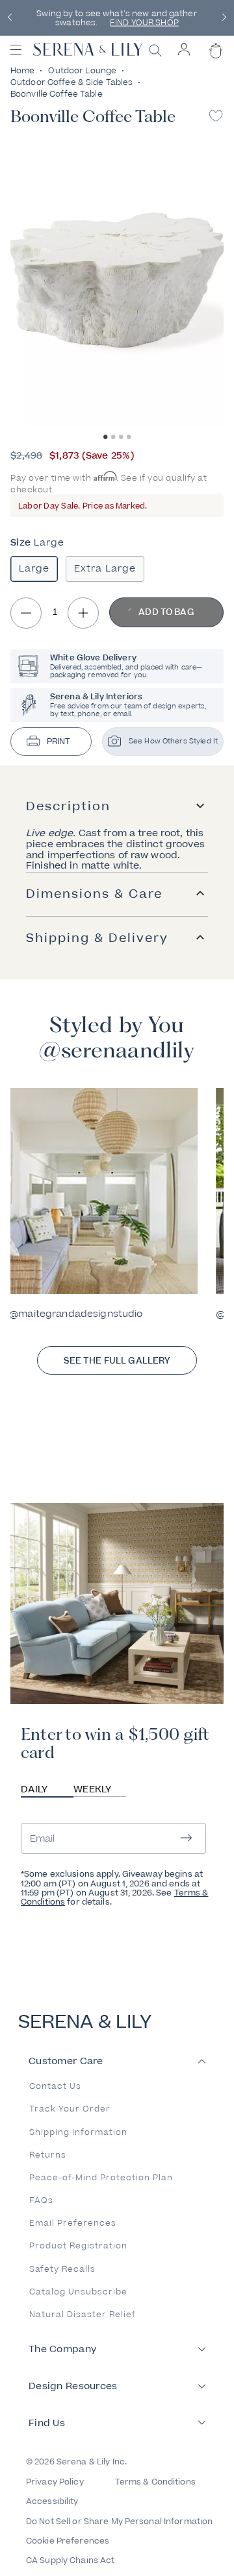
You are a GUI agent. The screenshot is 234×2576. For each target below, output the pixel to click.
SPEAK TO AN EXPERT (115, 18)
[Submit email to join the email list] (186, 1839)
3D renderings (177, 27)
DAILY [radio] (34, 1789)
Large (34, 569)
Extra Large (105, 569)
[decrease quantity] (26, 613)
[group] (103, 1204)
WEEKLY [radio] (93, 1789)
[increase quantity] (83, 613)
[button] (10, 18)
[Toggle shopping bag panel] (214, 62)
